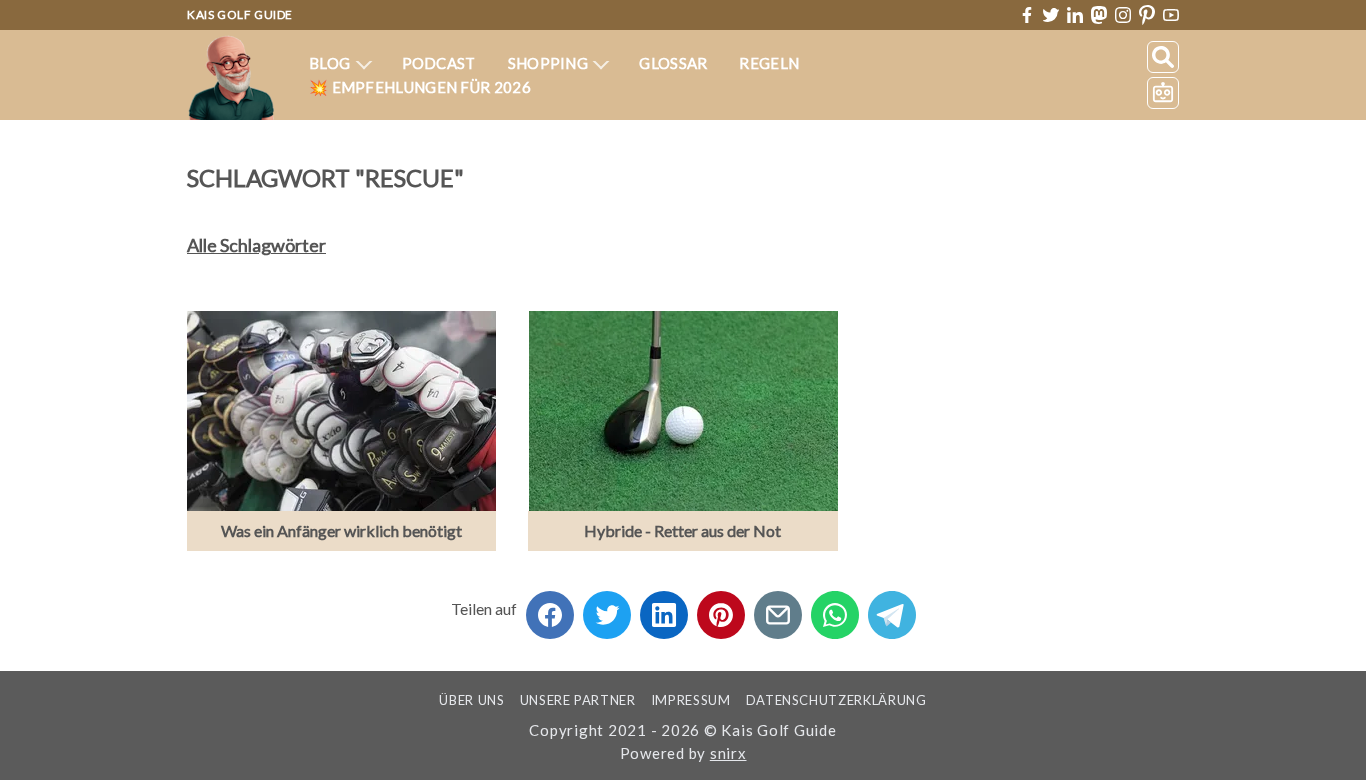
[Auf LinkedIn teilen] (664, 608)
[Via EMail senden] (778, 608)
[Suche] (1163, 57)
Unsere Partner (578, 700)
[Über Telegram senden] (892, 608)
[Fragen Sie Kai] (1163, 93)
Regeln (769, 63)
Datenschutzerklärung (836, 700)
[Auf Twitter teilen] (607, 608)
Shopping (550, 63)
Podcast (439, 63)
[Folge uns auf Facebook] (1027, 15)
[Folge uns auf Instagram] (1123, 15)
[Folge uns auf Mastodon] (1099, 14)
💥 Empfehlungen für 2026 (420, 87)
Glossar (673, 63)
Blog (331, 63)
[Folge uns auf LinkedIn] (1075, 15)
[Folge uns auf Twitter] (1051, 15)
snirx (728, 753)
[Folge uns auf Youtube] (1171, 15)
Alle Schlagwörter (256, 245)
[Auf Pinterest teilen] (721, 608)
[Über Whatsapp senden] (835, 608)
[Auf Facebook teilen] (550, 608)
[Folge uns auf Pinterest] (1147, 15)
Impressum (691, 700)
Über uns (471, 700)
